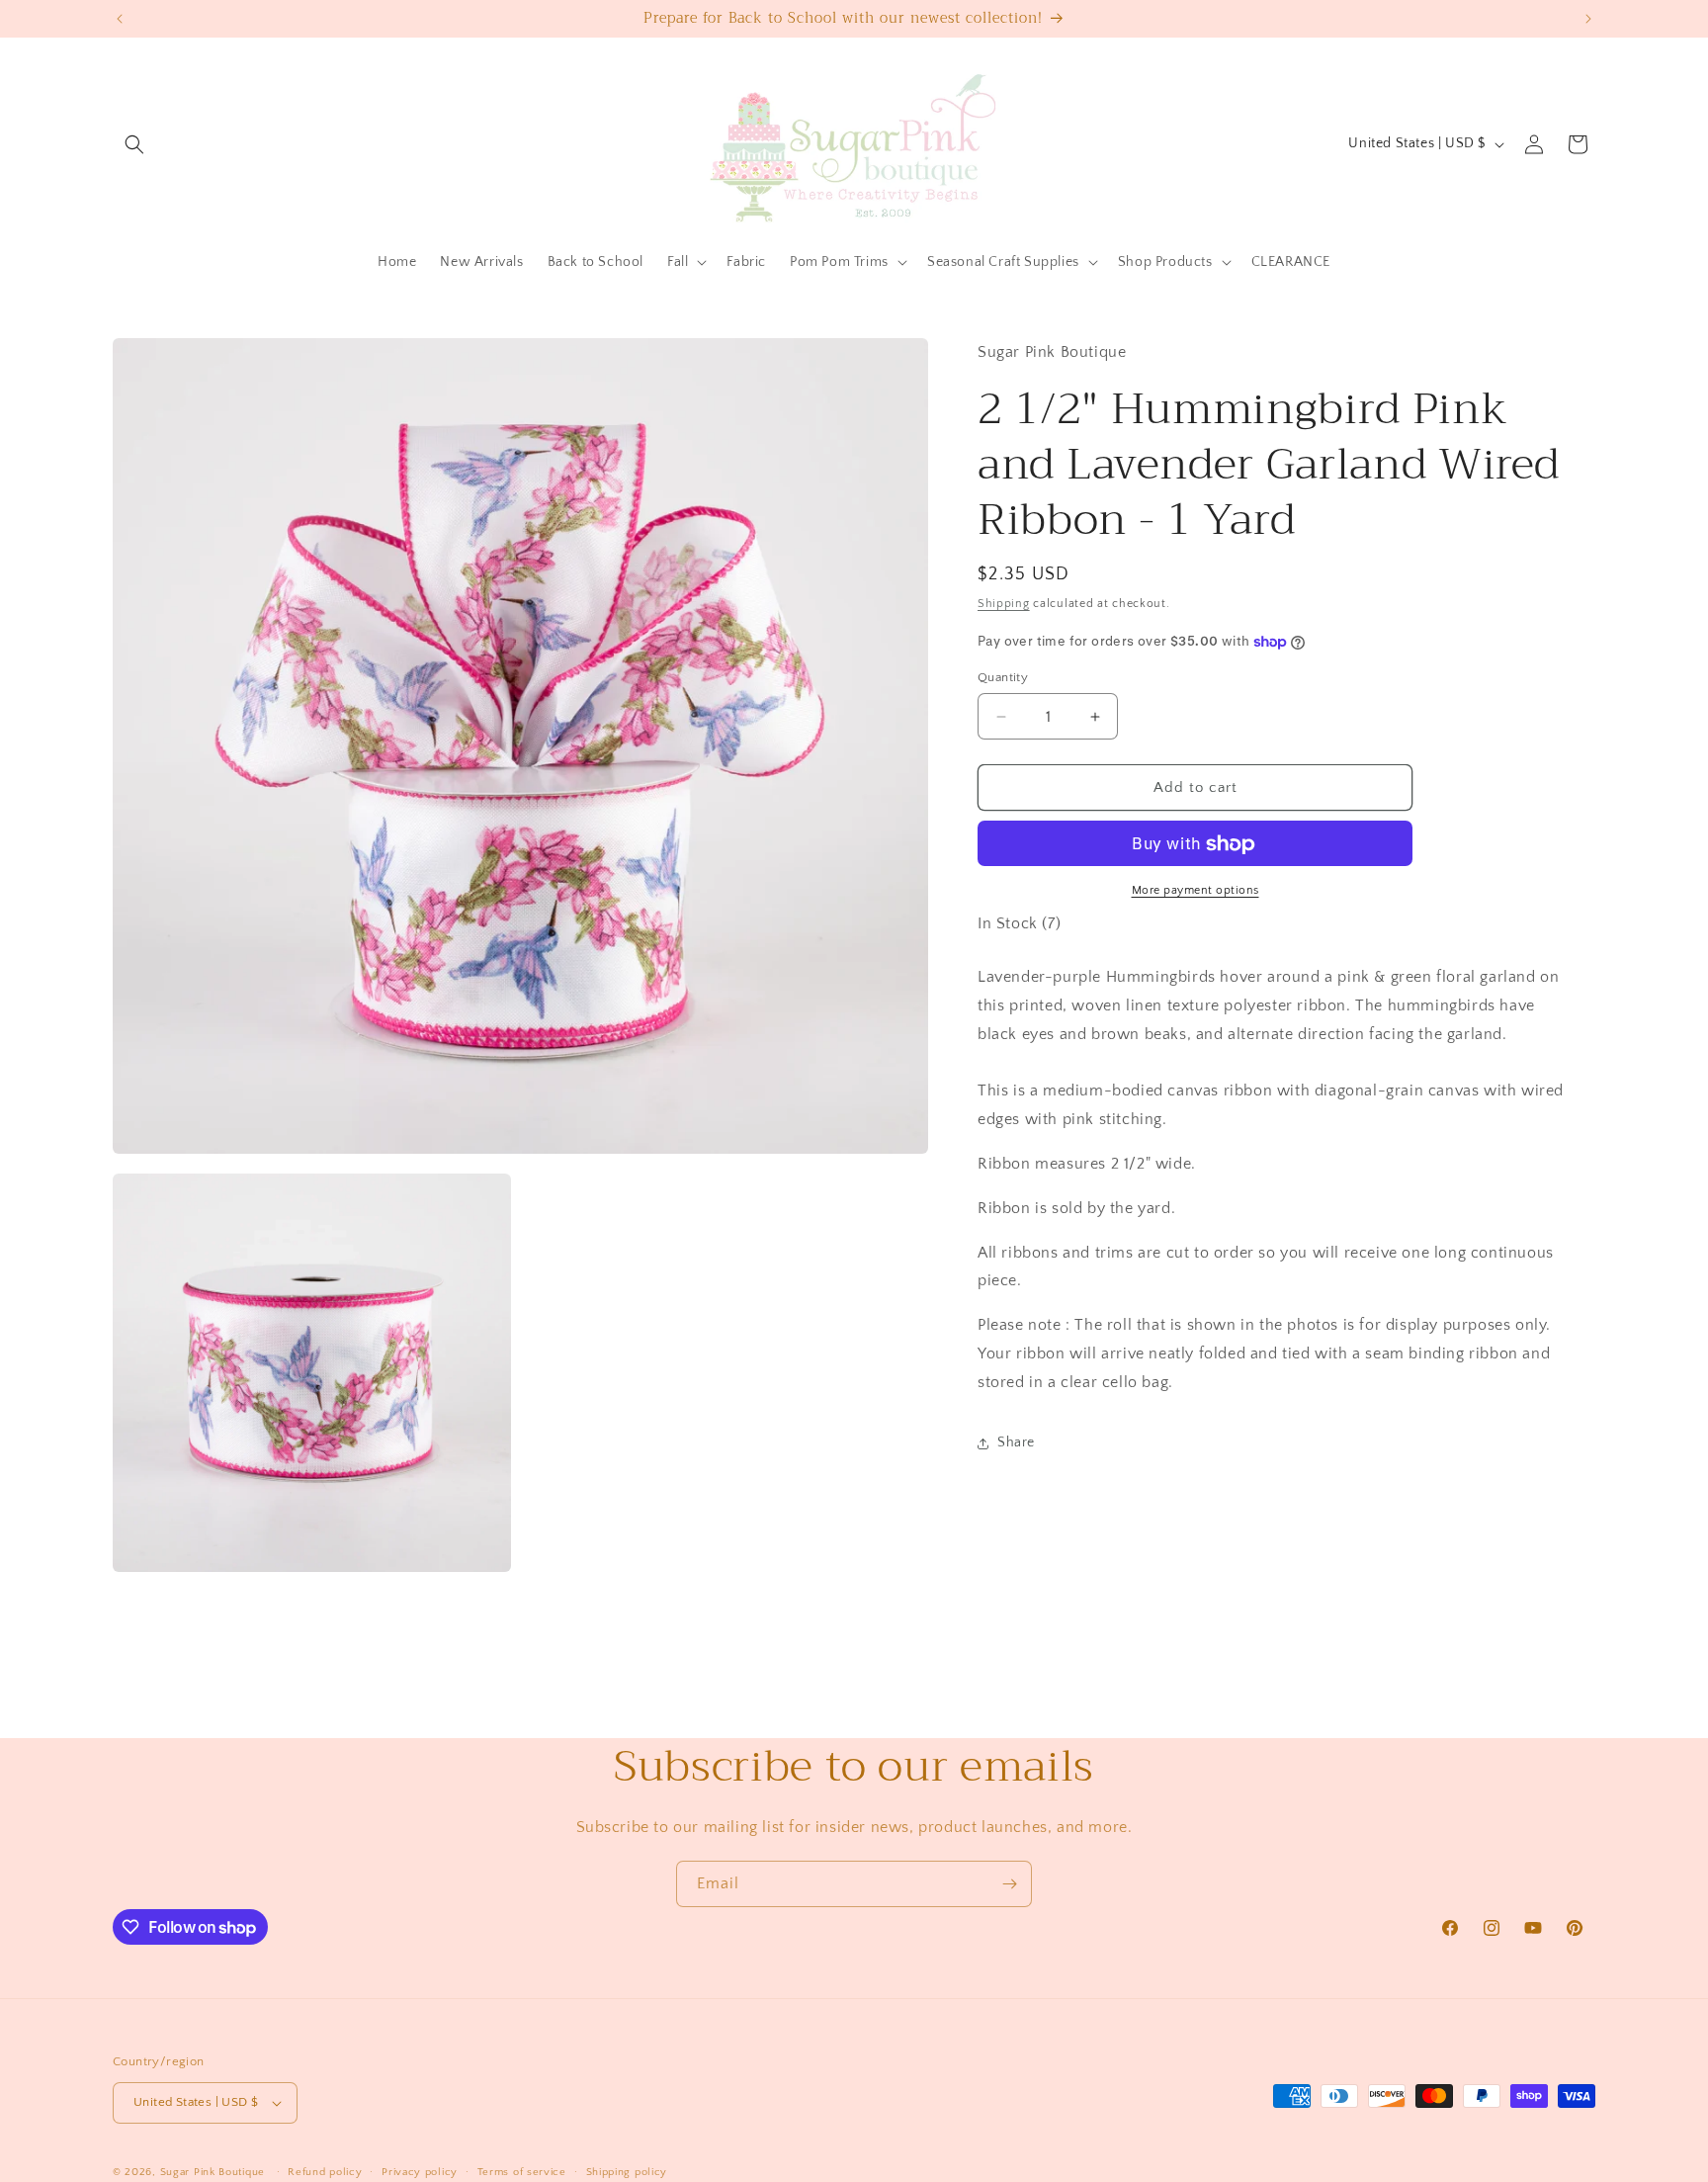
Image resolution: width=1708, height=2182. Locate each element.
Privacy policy (420, 2172)
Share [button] (1016, 1443)
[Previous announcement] (120, 19)
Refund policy (325, 2172)
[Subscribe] (1009, 1884)
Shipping (1004, 605)
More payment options (1196, 891)
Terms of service (522, 2172)
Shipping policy (627, 2172)
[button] (134, 144)
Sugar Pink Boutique (213, 2172)
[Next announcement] (1588, 19)
